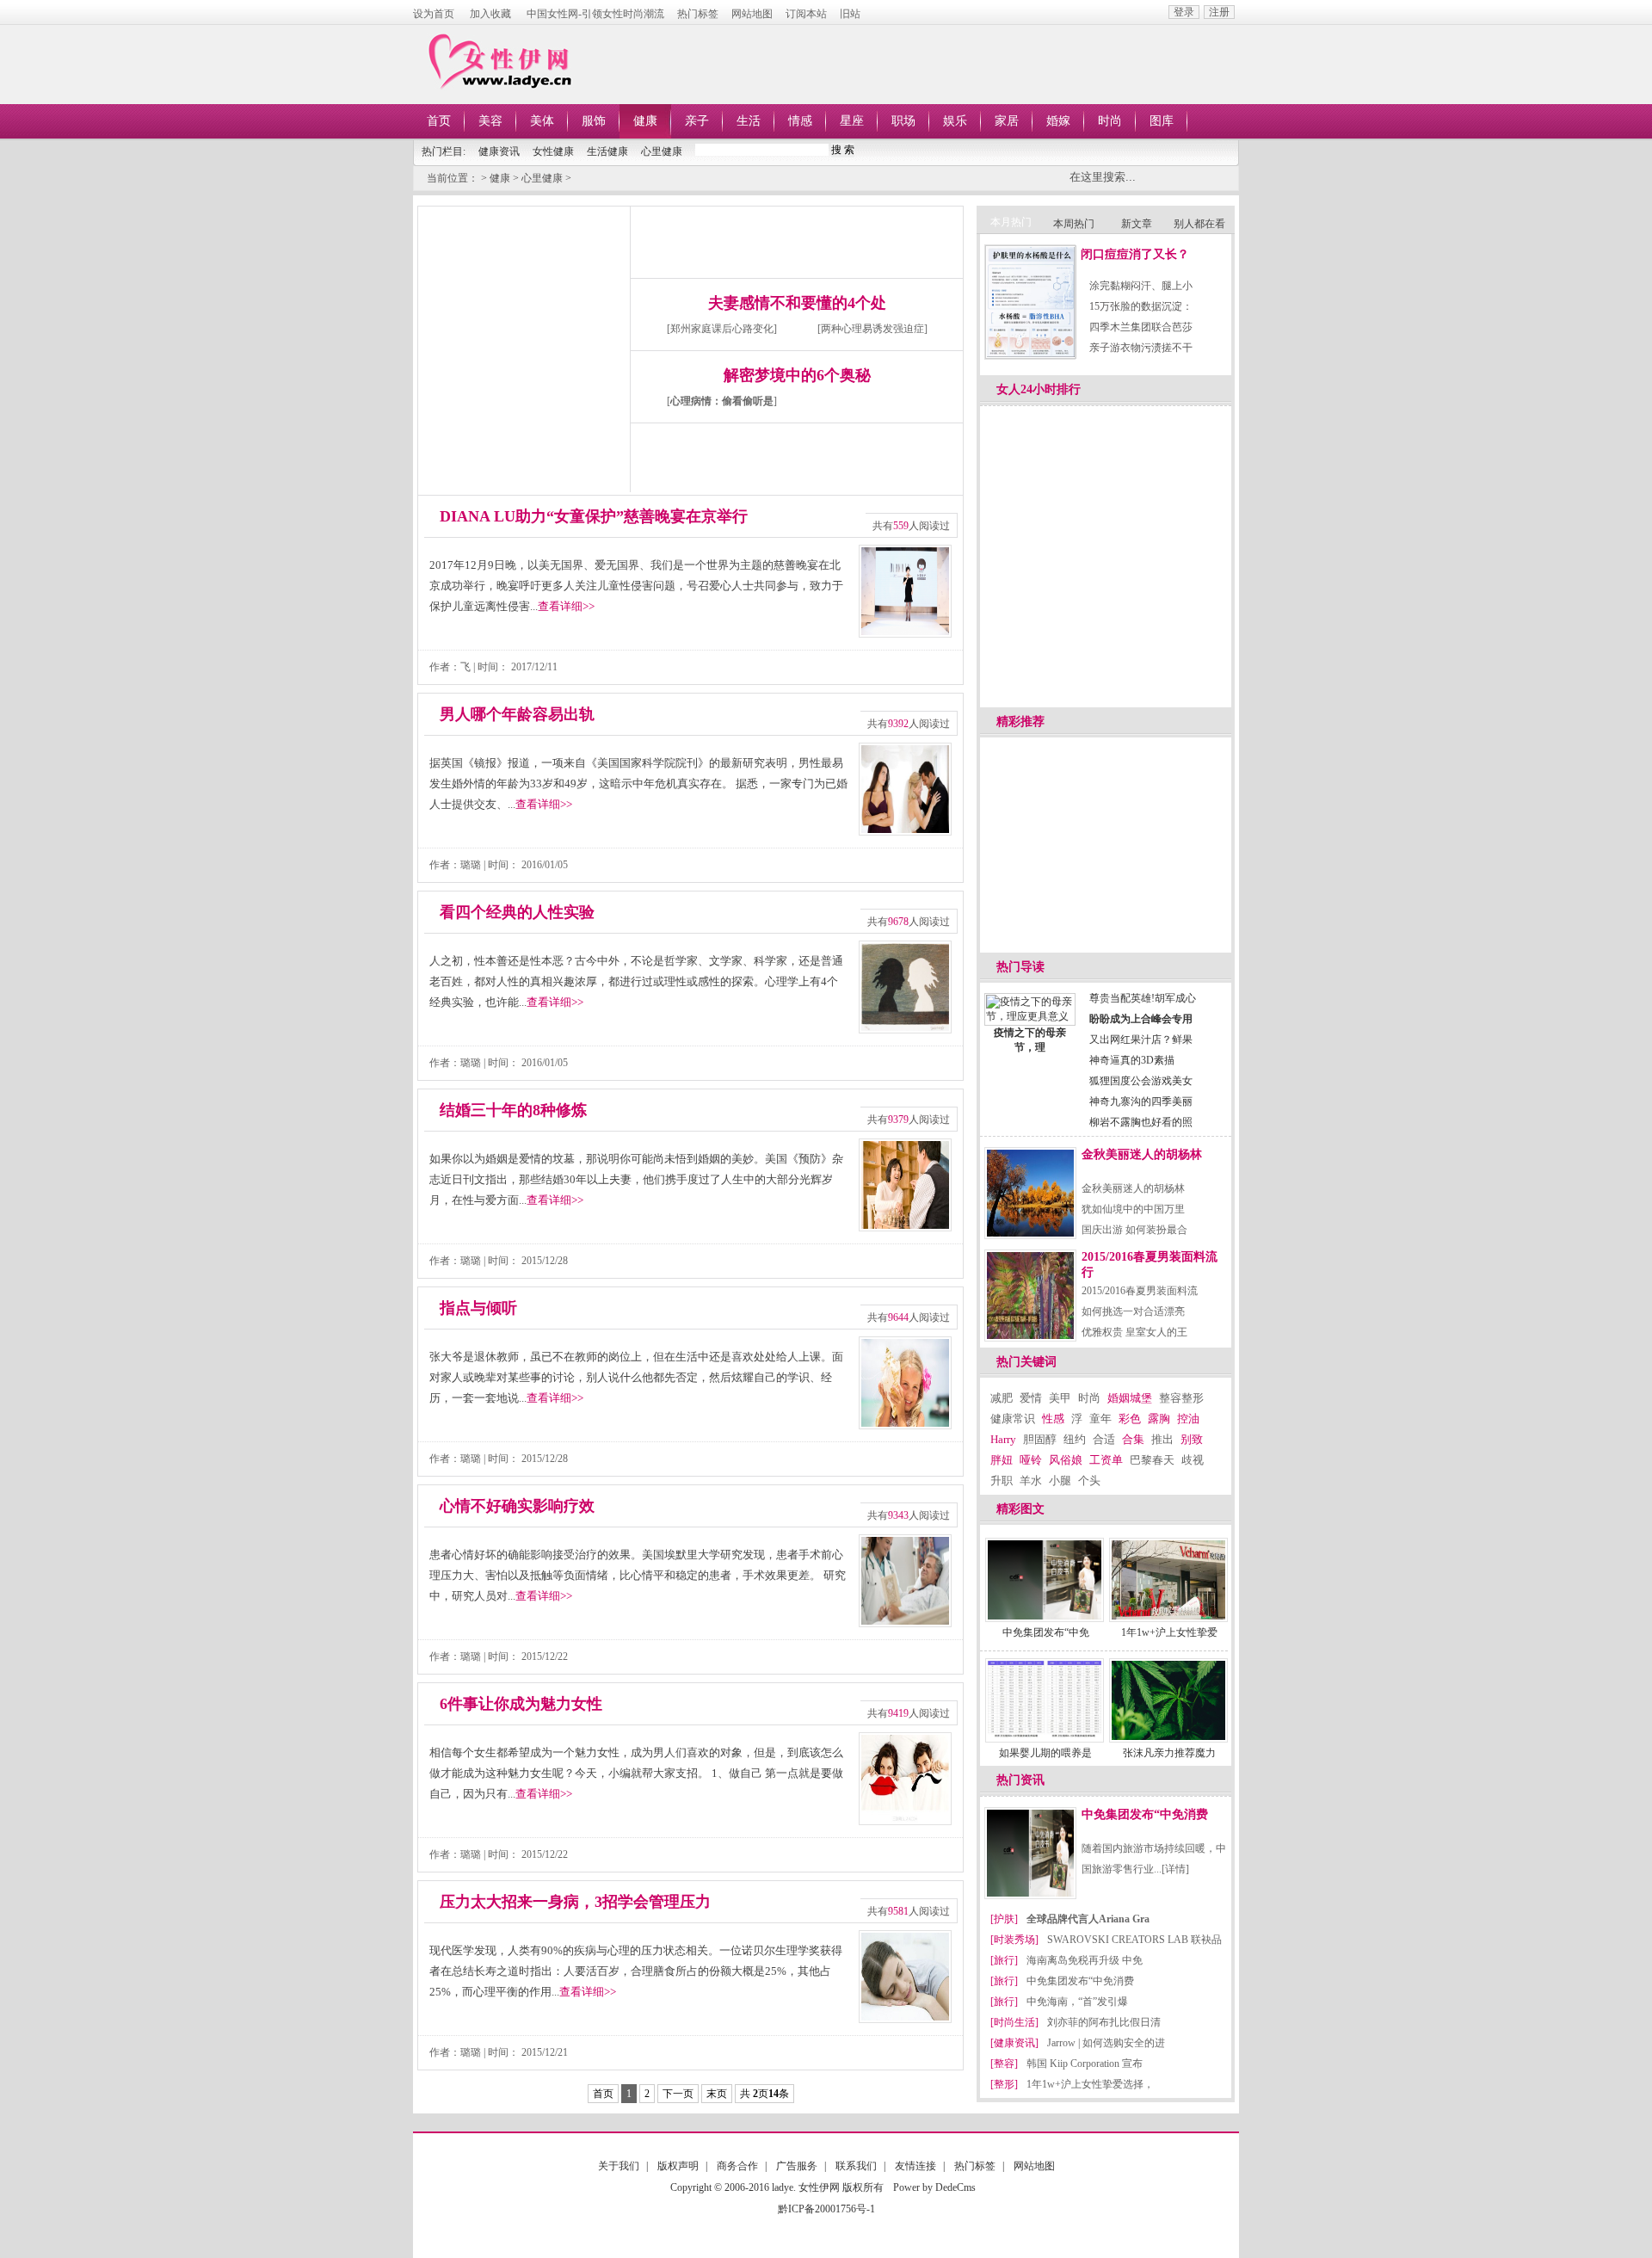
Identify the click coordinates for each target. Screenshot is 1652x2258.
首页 (439, 121)
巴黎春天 (1152, 1460)
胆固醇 (1040, 1439)
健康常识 (1013, 1419)
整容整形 (1181, 1398)
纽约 (1075, 1439)
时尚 (1110, 121)
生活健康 (607, 151)
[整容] (1004, 2064)
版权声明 (678, 2166)
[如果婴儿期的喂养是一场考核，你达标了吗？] (1045, 1700)
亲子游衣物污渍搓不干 (1141, 348)
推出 (1162, 1439)
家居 (1007, 121)
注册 (1219, 12)
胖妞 (1002, 1460)
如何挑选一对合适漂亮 (1133, 1311)
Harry (1003, 1439)
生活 (749, 121)
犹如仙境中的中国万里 (1133, 1209)
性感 (1053, 1419)
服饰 (594, 121)
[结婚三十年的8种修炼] (905, 1185)
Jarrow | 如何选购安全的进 (1106, 2043)
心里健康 (662, 151)
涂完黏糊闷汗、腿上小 (1141, 286)
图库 (1162, 121)
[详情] (1175, 1869)
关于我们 (619, 2166)
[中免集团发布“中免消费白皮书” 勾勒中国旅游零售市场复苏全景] (1045, 1580)
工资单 (1106, 1460)
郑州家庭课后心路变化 (722, 329)
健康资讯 (499, 151)
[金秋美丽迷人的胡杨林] (1030, 1193)
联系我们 (856, 2166)
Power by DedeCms (934, 2187)
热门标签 (698, 14)
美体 (542, 121)
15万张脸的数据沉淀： (1141, 306)
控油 (1188, 1419)
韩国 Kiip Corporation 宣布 (1085, 2064)
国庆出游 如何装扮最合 (1134, 1230)
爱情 (1031, 1398)
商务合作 (737, 2166)
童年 (1100, 1419)
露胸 (1159, 1419)
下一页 (678, 2094)
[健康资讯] (1014, 2043)
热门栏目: (444, 151)
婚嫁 (1058, 121)
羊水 (1031, 1481)
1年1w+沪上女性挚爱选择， (1090, 2084)
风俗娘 (1066, 1460)
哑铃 (1031, 1460)
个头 (1089, 1481)
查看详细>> (566, 606)
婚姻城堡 (1130, 1398)
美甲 (1060, 1398)
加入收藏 (490, 14)
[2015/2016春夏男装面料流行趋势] (1030, 1296)
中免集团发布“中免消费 (1145, 1814)
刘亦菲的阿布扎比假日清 (1104, 2022)
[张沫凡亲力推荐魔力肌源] (1168, 1700)
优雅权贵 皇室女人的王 (1134, 1332)
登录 (1184, 12)
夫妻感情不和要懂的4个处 (797, 303)
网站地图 (752, 14)
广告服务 (797, 2166)
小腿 (1060, 1481)
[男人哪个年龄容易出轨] (905, 789)
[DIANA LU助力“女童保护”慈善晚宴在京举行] (905, 591)
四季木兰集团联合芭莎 (1141, 327)
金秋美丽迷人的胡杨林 (1142, 1154)
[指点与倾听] (905, 1383)
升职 (1002, 1481)
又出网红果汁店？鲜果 (1141, 1040)
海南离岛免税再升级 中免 (1085, 1960)
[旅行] (1004, 1960)
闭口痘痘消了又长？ (1135, 254)
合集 (1133, 1439)
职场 (903, 121)
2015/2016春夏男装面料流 (1140, 1291)
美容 (490, 121)
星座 (852, 121)
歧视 (1193, 1460)
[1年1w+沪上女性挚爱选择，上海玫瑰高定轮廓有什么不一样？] (1168, 1580)
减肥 (1002, 1398)
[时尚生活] (1014, 2022)
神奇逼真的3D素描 (1132, 1060)
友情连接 (915, 2166)
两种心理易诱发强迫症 (872, 329)
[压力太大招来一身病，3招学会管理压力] (905, 1977)
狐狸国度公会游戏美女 (1141, 1081)
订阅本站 (806, 14)
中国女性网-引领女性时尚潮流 (595, 14)
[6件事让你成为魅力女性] (905, 1779)
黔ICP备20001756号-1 (826, 2209)
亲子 (697, 121)
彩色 (1130, 1419)
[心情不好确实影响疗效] (905, 1581)
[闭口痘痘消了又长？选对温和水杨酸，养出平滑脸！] (1030, 302)
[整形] (1004, 2084)
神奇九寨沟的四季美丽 (1141, 1101)
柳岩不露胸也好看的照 (1141, 1122)
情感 (800, 121)
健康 (645, 121)
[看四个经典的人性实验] (905, 987)
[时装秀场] (1014, 1940)
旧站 (850, 14)
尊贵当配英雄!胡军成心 (1143, 998)
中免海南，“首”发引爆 (1077, 2002)
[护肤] (1004, 1919)
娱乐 (955, 121)
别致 (1192, 1439)
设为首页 (434, 14)
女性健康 (553, 151)
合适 (1104, 1439)
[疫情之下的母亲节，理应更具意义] (1030, 1016)
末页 (717, 2094)
